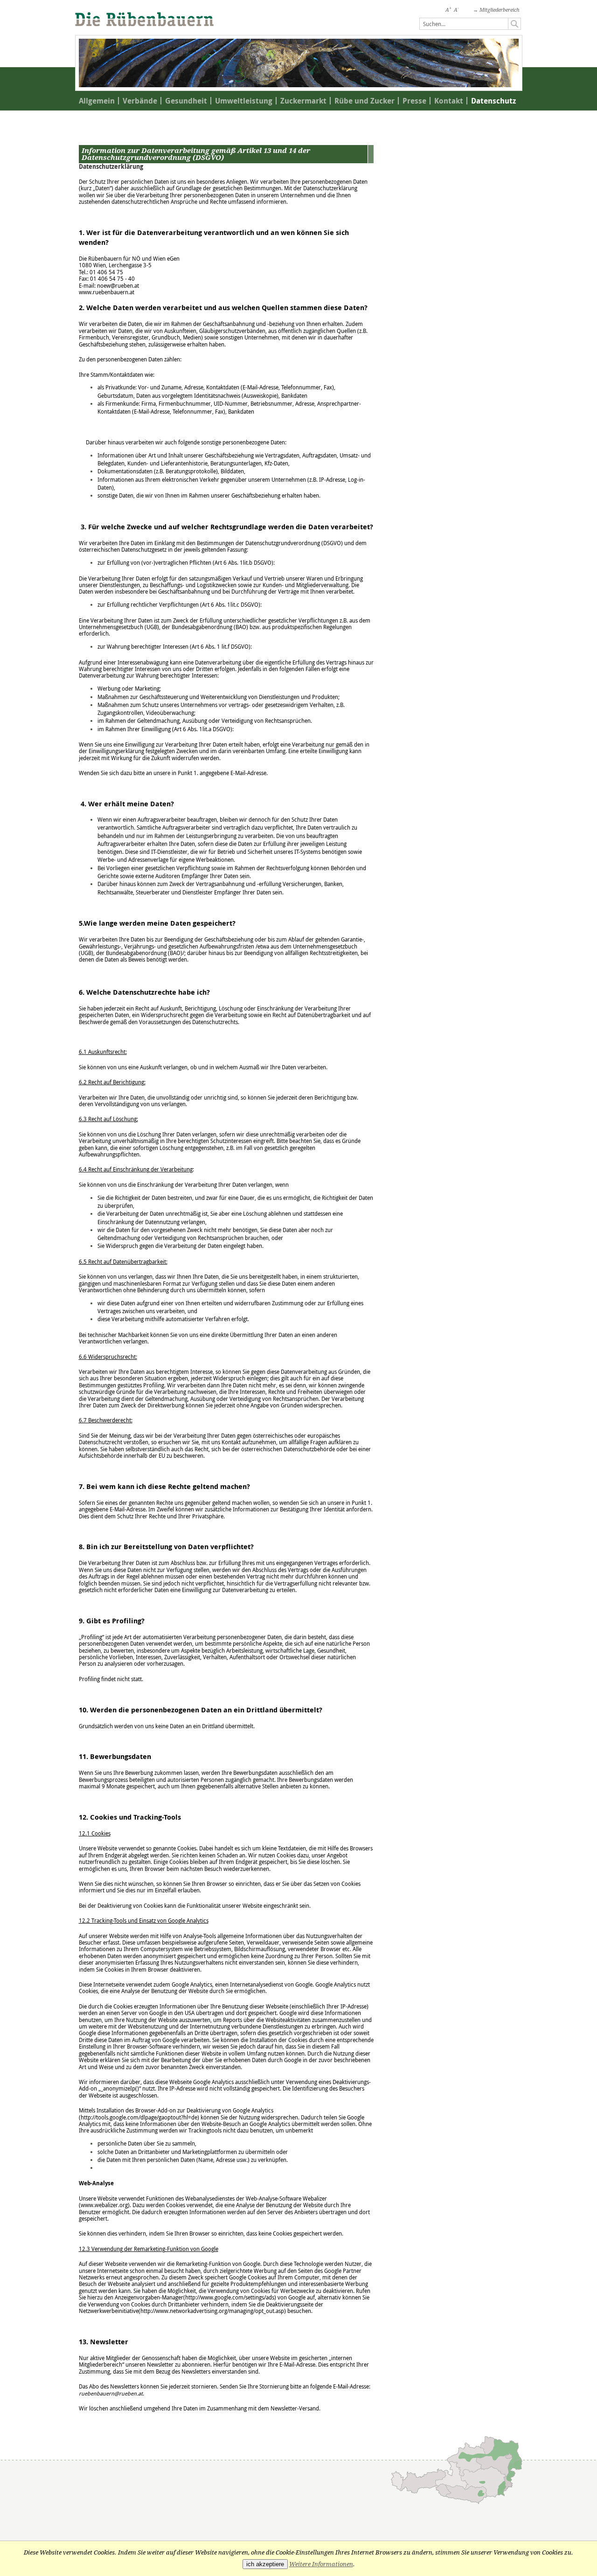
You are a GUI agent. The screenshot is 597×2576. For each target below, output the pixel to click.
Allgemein (97, 101)
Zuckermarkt (303, 101)
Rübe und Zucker (364, 101)
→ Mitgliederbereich (496, 10)
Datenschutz (493, 101)
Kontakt (449, 101)
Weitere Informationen (321, 2564)
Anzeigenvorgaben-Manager (149, 2297)
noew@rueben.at (118, 286)
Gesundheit (186, 101)
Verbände (140, 101)
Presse (414, 101)
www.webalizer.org (104, 2205)
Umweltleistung (244, 101)
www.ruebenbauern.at (107, 292)
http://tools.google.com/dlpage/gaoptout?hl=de (139, 2117)
